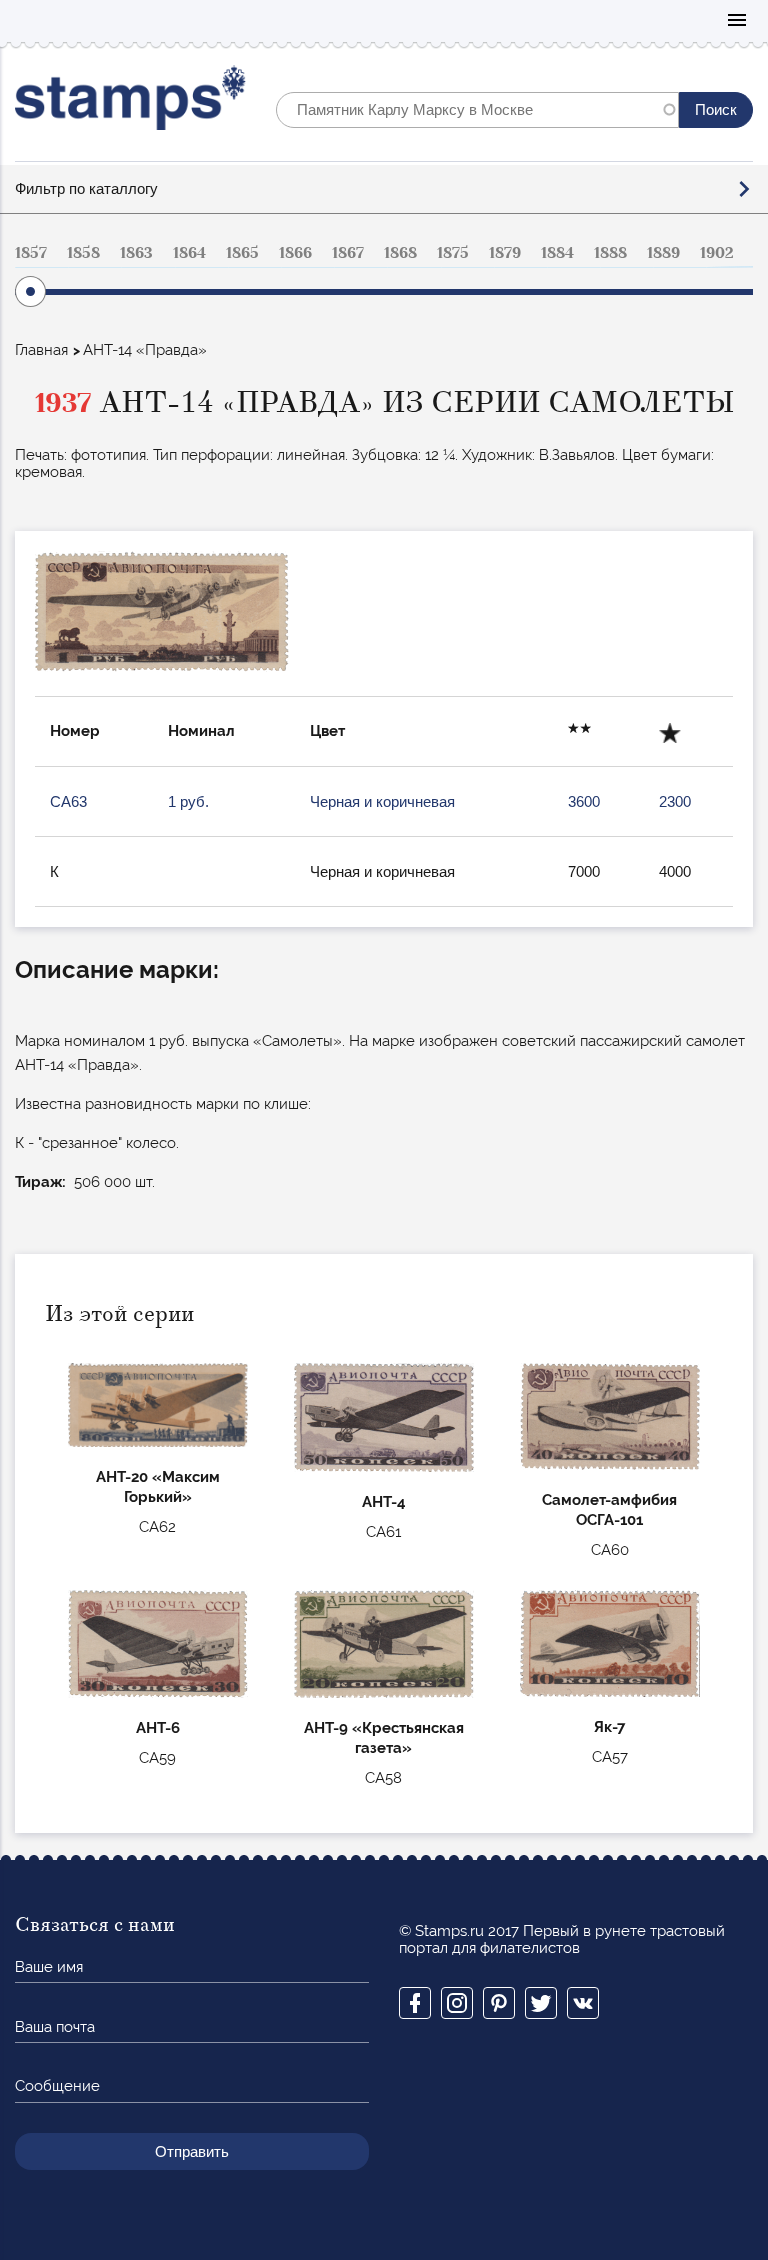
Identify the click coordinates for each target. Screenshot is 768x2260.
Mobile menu (737, 21)
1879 (505, 253)
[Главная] (130, 102)
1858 (83, 253)
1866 (295, 253)
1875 (453, 253)
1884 (557, 253)
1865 (242, 253)
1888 (610, 253)
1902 (717, 253)
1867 (348, 253)
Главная (41, 350)
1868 (400, 253)
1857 (31, 253)
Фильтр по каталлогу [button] (86, 188)
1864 (189, 253)
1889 (663, 253)
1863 (136, 253)
